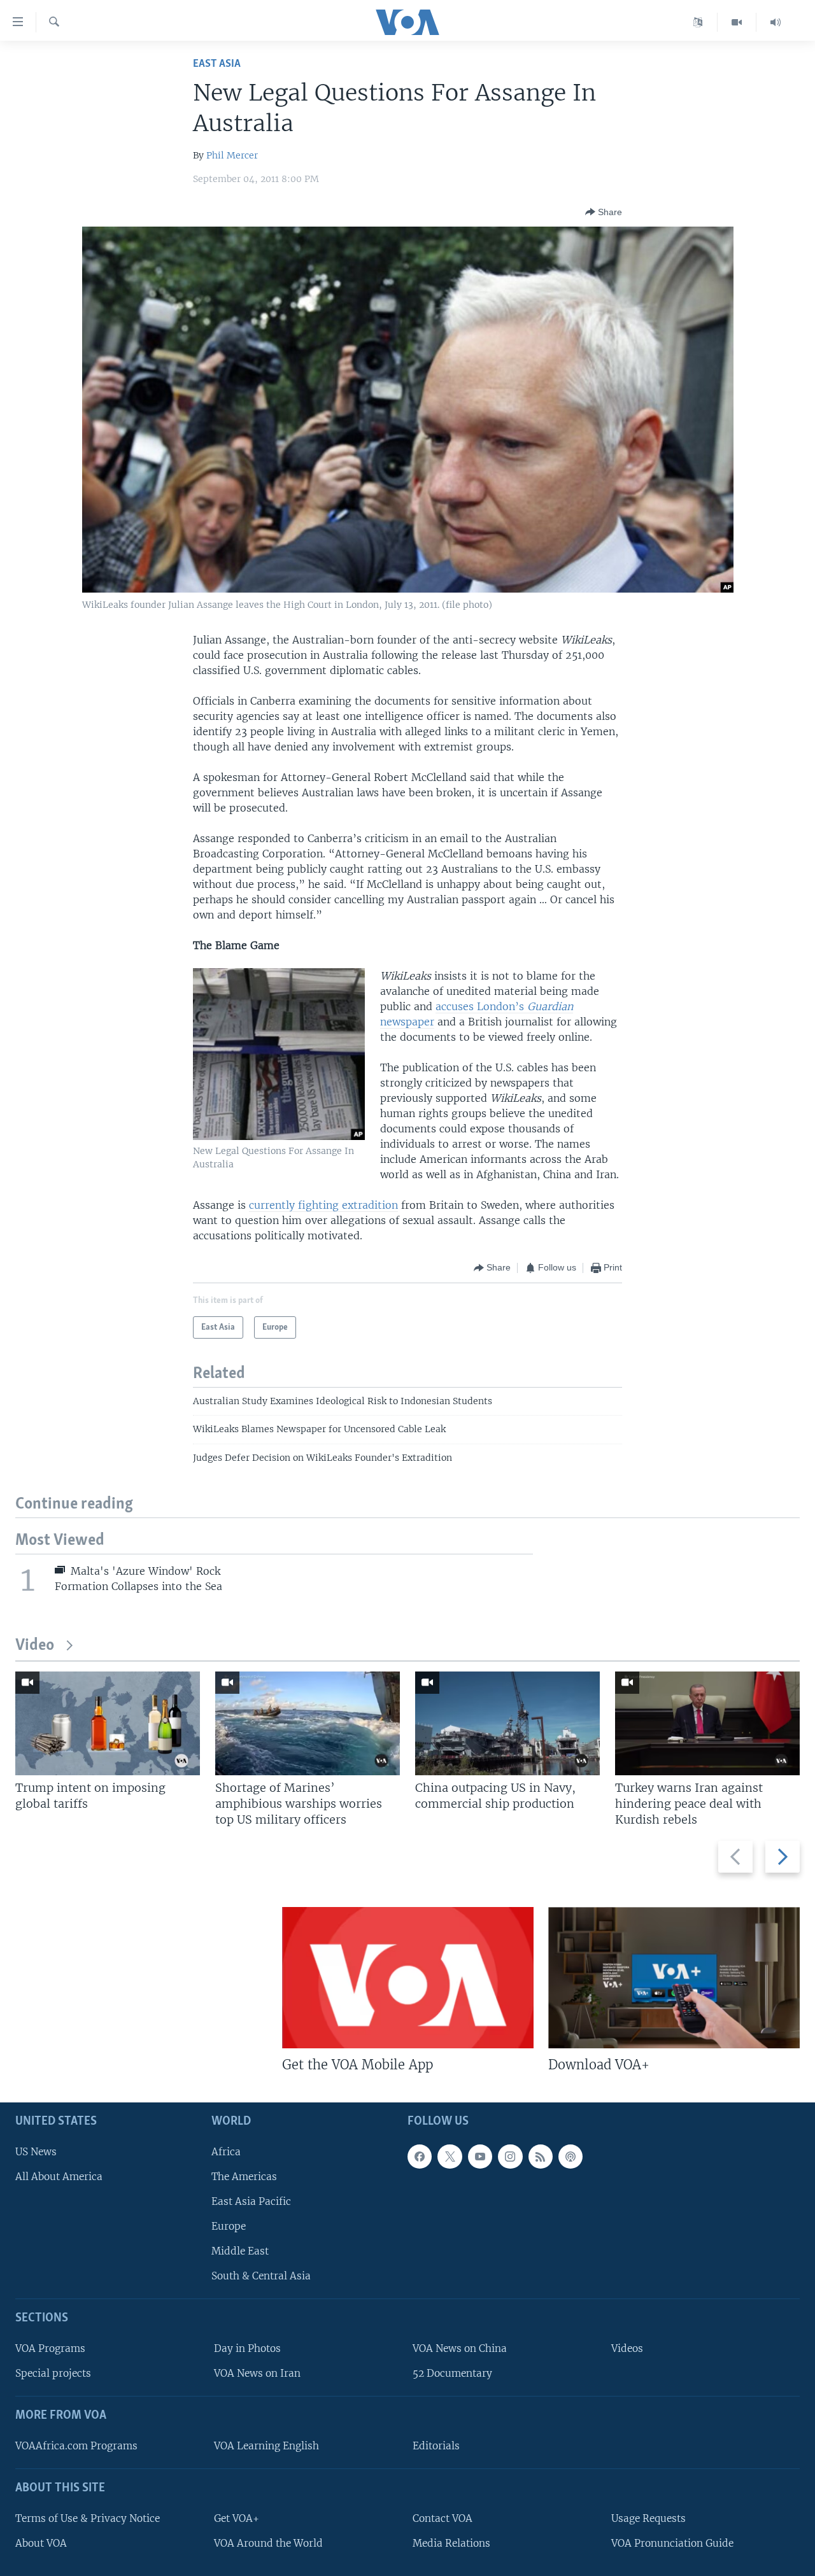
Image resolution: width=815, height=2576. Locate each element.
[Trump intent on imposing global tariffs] (108, 1723)
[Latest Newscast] (776, 22)
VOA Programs (50, 2348)
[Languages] (698, 22)
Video (35, 1646)
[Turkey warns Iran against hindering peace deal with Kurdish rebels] (707, 1723)
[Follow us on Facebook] (420, 2157)
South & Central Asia (261, 2276)
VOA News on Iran (257, 2373)
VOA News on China (460, 2348)
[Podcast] (570, 2157)
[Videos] (737, 22)
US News (36, 2152)
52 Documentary (452, 2373)
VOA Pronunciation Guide (672, 2543)
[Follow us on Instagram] (510, 2157)
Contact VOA (443, 2518)
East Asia (217, 64)
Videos (627, 2348)
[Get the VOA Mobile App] (408, 1978)
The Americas (244, 2177)
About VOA (41, 2543)
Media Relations (451, 2543)
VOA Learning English (266, 2446)
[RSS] (541, 2157)
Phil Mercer (232, 155)
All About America (59, 2177)
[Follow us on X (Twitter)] (450, 2157)
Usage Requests (648, 2518)
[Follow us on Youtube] (480, 2157)
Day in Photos (247, 2348)
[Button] (604, 212)
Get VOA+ (237, 2518)
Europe (229, 2226)
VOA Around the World (268, 2543)
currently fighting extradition (323, 1205)
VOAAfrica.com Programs (76, 2446)
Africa (226, 2152)
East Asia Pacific (251, 2201)
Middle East (240, 2251)
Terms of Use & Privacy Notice (88, 2518)
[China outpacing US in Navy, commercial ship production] (507, 1723)
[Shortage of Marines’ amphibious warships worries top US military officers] (308, 1723)
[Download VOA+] (674, 1978)
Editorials (436, 2446)
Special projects (53, 2373)
